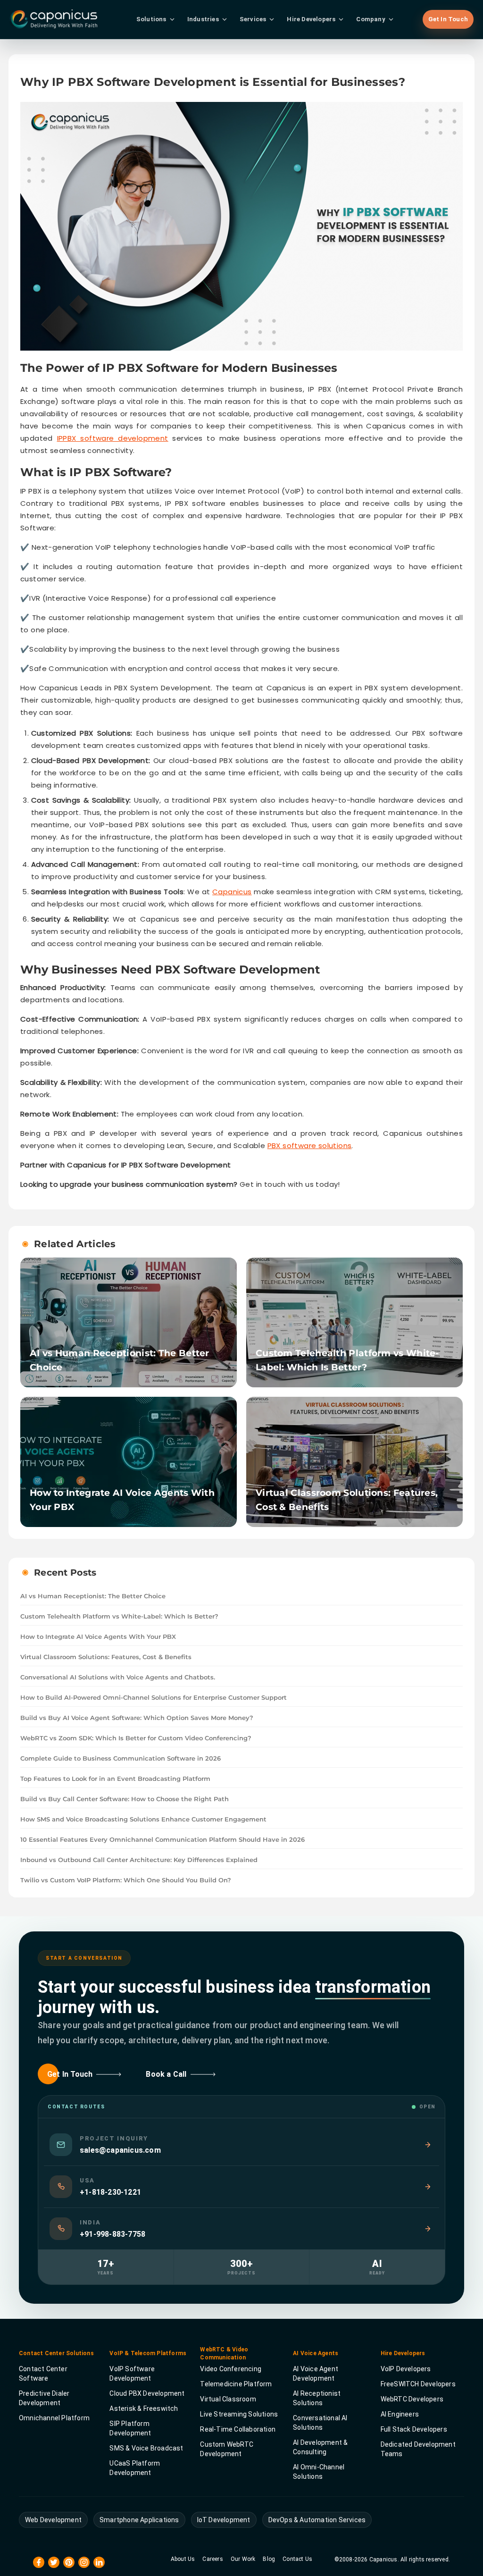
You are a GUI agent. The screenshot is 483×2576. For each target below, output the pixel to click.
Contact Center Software (43, 2374)
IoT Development (224, 2520)
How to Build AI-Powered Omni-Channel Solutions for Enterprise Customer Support (154, 1697)
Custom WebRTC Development (227, 2449)
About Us (183, 2559)
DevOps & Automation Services (317, 2520)
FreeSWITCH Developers (418, 2384)
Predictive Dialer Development (44, 2398)
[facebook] (39, 2562)
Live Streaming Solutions (239, 2414)
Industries (203, 19)
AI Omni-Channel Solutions (319, 2472)
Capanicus (232, 892)
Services (253, 19)
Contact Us (297, 2559)
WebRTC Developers (412, 2399)
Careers (212, 2559)
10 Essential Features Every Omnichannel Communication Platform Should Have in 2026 (162, 1839)
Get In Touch (448, 19)
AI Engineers (400, 2414)
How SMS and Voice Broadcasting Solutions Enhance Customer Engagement (143, 1819)
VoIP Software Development (132, 2374)
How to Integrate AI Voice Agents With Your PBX (98, 1636)
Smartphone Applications (139, 2520)
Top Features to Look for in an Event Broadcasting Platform (115, 1779)
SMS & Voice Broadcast (146, 2448)
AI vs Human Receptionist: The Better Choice (93, 1596)
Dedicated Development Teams (418, 2449)
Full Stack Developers (414, 2429)
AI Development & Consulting (320, 2447)
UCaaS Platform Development (135, 2468)
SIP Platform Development (130, 2428)
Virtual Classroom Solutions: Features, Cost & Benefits (106, 1657)
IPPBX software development (113, 438)
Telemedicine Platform (236, 2384)
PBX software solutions (310, 1145)
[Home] (125, 19)
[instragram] (84, 2562)
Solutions (151, 19)
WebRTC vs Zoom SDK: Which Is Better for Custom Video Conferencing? (136, 1738)
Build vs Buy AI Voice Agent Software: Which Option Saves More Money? (137, 1718)
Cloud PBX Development (147, 2393)
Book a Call (166, 2074)
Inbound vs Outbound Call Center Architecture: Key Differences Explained (139, 1860)
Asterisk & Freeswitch (144, 2408)
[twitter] (54, 2562)
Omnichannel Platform (54, 2418)
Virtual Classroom (228, 2399)
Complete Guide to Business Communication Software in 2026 (121, 1758)
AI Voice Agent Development (316, 2374)
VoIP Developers (406, 2369)
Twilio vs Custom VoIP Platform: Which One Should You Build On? (126, 1880)
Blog (269, 2559)
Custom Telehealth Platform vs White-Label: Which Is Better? (119, 1616)
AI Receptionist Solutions (317, 2398)
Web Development (53, 2520)
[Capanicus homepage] (53, 19)
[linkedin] (99, 2562)
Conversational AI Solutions (320, 2423)
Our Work (243, 2559)
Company (371, 19)
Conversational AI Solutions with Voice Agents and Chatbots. (118, 1677)
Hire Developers (311, 19)
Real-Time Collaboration (238, 2429)
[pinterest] (69, 2562)
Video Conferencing (231, 2369)
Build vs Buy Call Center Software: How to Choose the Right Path (125, 1799)
